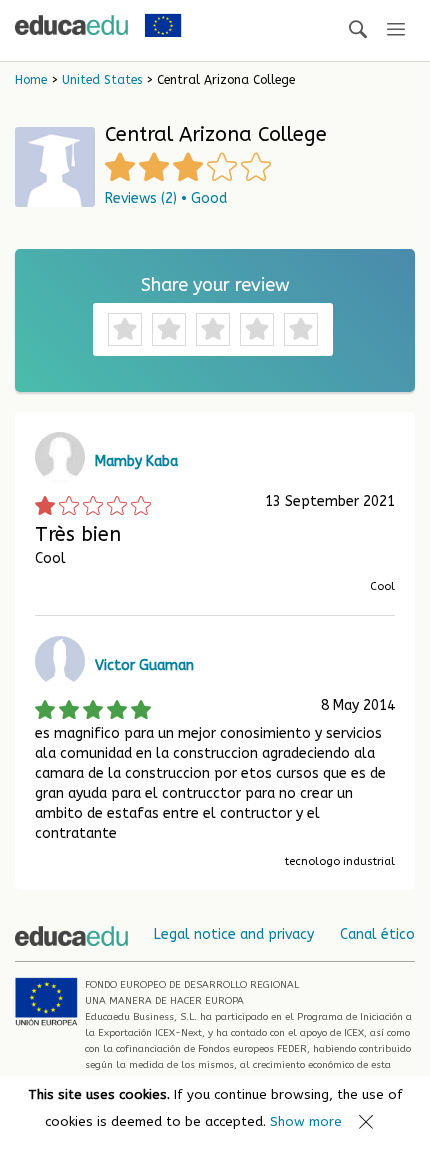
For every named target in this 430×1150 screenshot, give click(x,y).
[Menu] (396, 30)
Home (31, 80)
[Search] (358, 30)
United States (102, 80)
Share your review (215, 285)
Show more (306, 1121)
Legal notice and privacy (234, 934)
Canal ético (377, 934)
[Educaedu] (71, 25)
